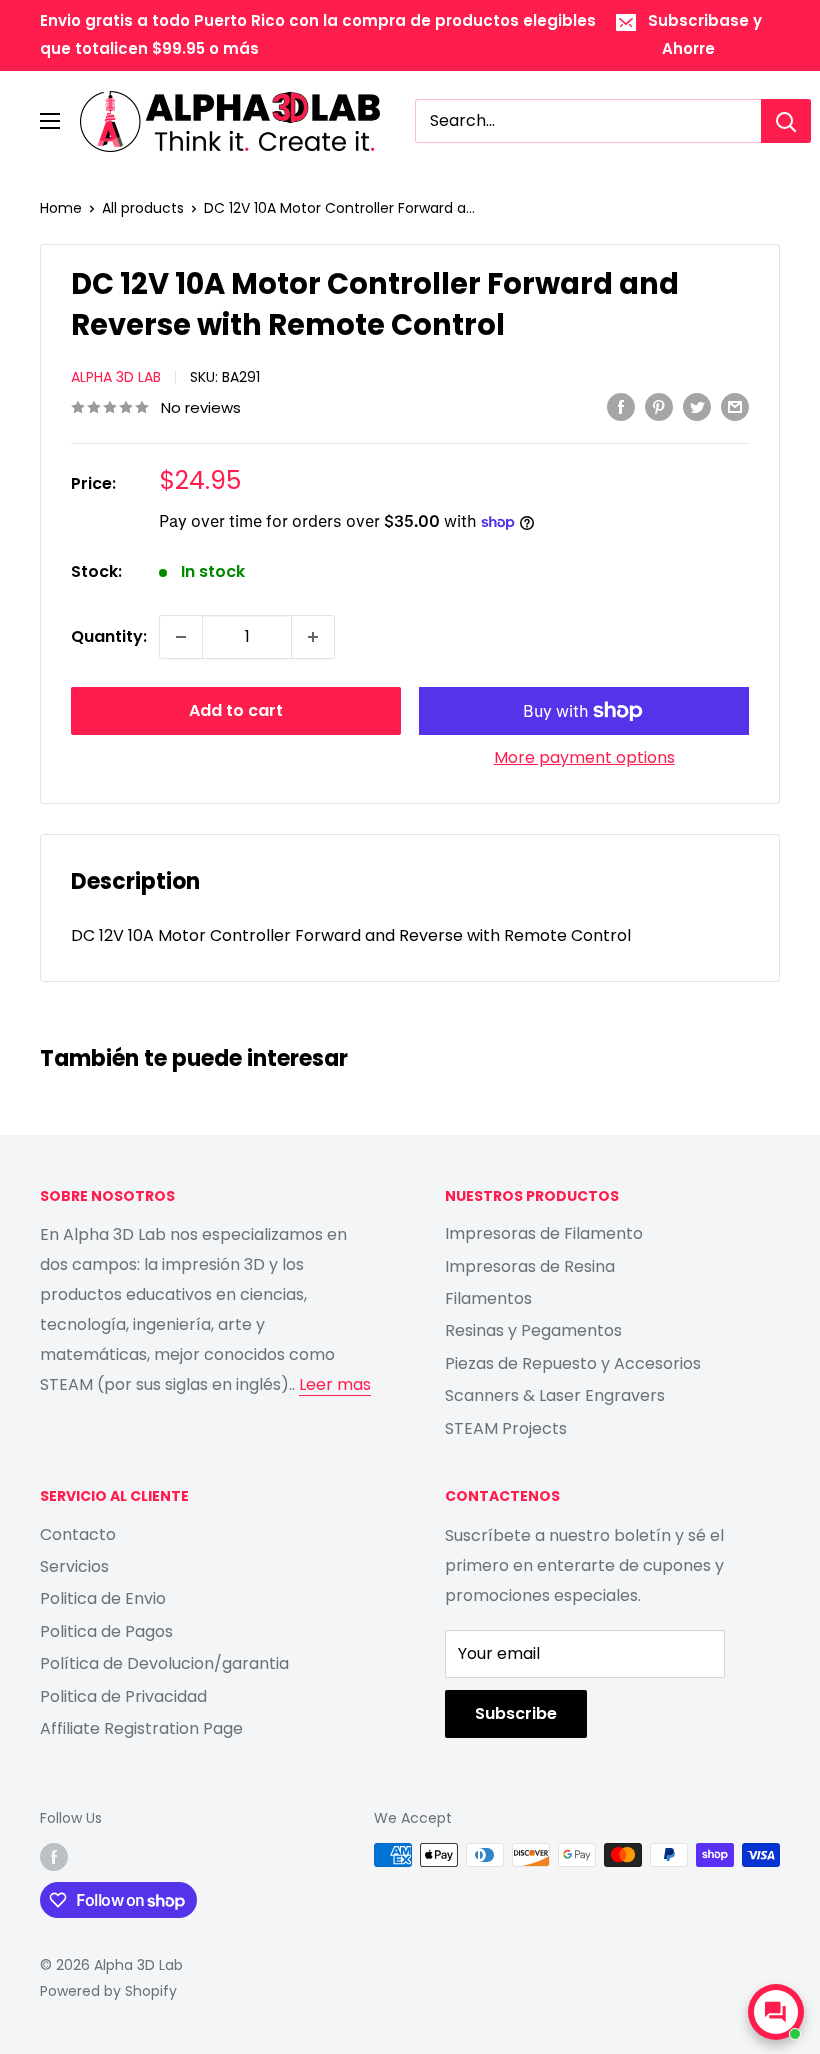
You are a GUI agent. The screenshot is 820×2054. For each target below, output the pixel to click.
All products (143, 208)
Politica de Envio (103, 1598)
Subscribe (516, 1713)
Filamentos (488, 1298)
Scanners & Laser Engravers (555, 1395)
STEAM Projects (506, 1428)
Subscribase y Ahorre (705, 34)
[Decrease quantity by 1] (181, 637)
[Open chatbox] (776, 2012)
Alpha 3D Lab (116, 377)
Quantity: (109, 636)
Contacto (78, 1534)
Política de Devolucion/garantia (164, 1663)
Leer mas (335, 1384)
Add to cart (236, 710)
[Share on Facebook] (621, 406)
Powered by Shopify (108, 1991)
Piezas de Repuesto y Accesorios (573, 1363)
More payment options (584, 757)
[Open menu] (50, 121)
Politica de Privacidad (123, 1696)
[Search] (786, 121)
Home (61, 208)
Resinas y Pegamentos (533, 1330)
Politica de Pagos (106, 1631)
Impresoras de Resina (530, 1266)
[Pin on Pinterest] (659, 406)
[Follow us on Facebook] (54, 1857)
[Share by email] (735, 406)
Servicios (74, 1566)
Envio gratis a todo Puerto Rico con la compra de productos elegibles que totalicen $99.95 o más (318, 34)
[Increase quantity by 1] (313, 637)
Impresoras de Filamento (544, 1233)
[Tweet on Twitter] (697, 406)
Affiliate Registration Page (141, 1728)
